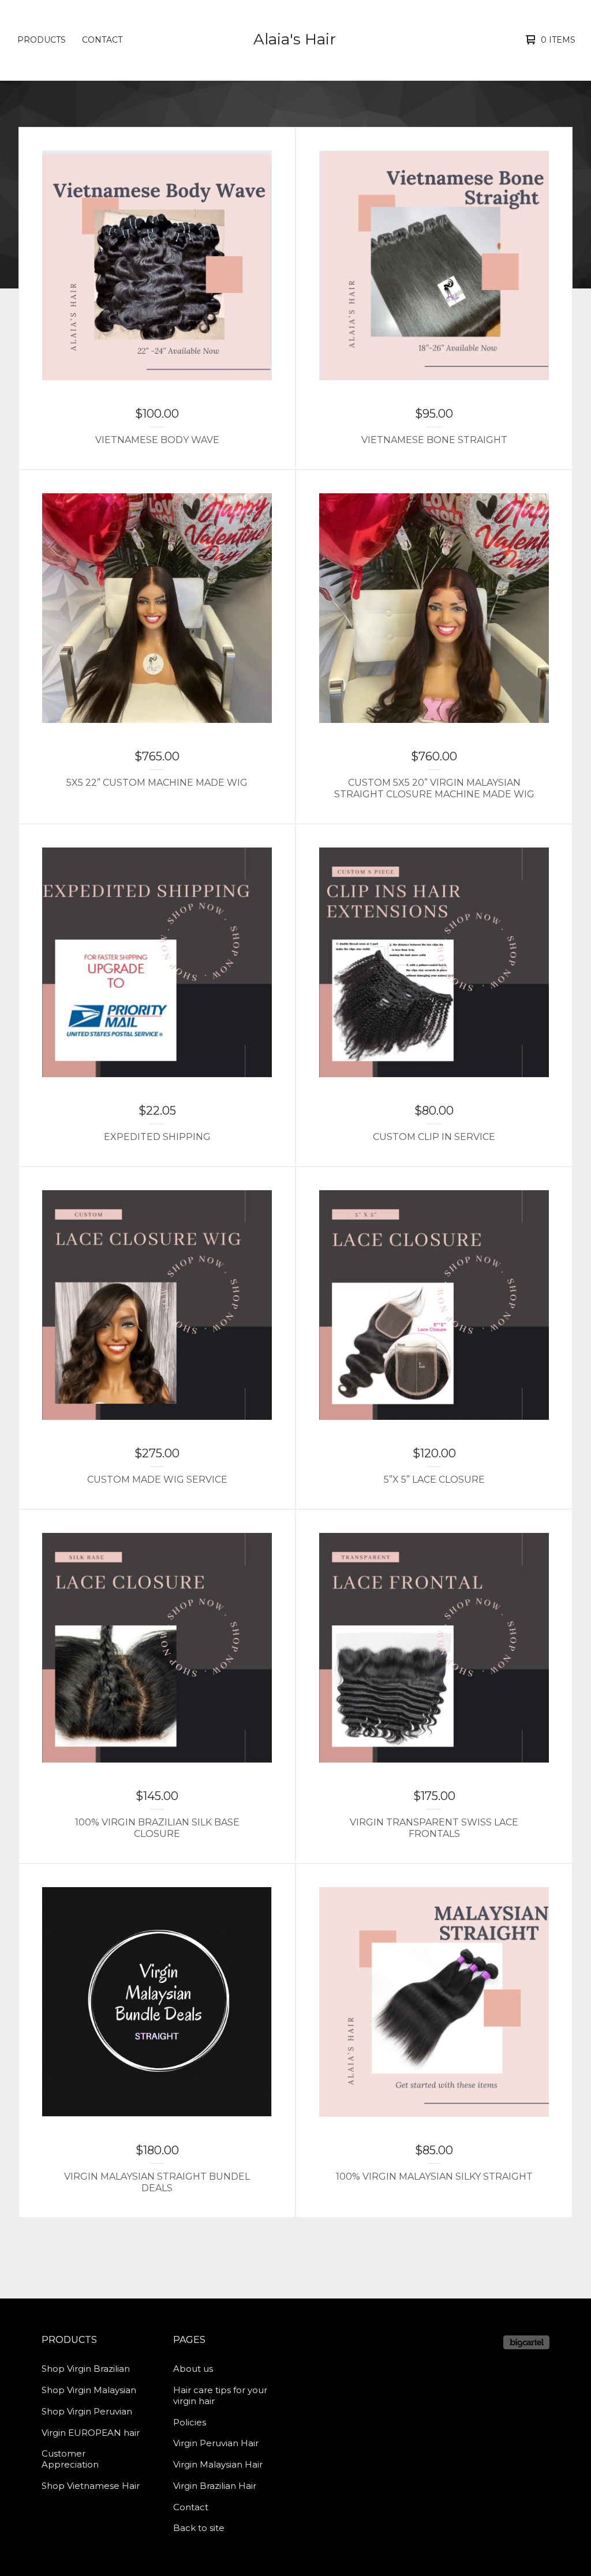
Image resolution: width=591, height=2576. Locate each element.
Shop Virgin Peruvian (87, 2411)
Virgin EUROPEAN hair (91, 2433)
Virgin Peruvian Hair (216, 2443)
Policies (190, 2422)
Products (42, 40)
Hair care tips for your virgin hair (220, 2395)
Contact (102, 40)
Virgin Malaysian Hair (218, 2464)
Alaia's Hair (295, 39)
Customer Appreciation (70, 2459)
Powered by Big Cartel (526, 2342)
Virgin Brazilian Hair (215, 2486)
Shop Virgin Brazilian (86, 2369)
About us (193, 2369)
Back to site (199, 2528)
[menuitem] (42, 40)
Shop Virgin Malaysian (89, 2390)
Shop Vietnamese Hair (91, 2486)
